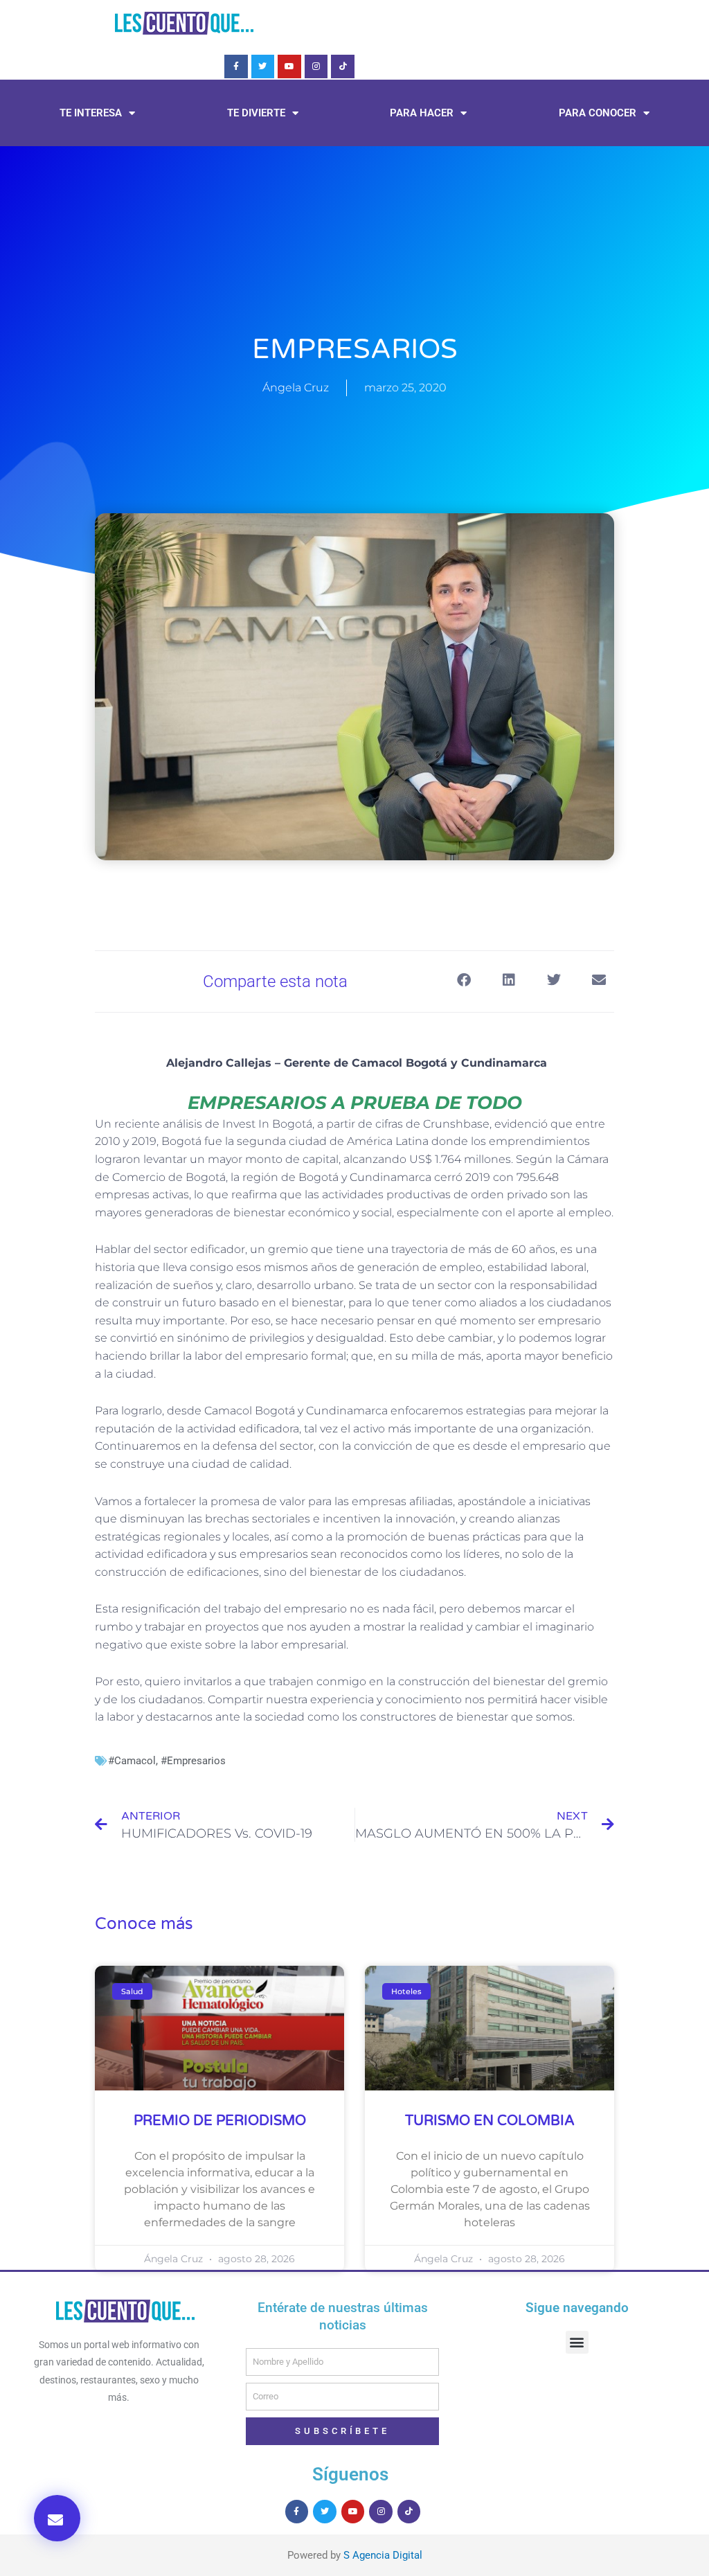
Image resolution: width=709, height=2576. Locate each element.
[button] (57, 2518)
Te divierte (256, 113)
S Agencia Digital (383, 2555)
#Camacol (132, 1761)
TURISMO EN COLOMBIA (490, 2121)
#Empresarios (193, 1761)
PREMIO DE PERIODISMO (220, 2121)
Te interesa (91, 113)
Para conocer (598, 113)
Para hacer (422, 113)
